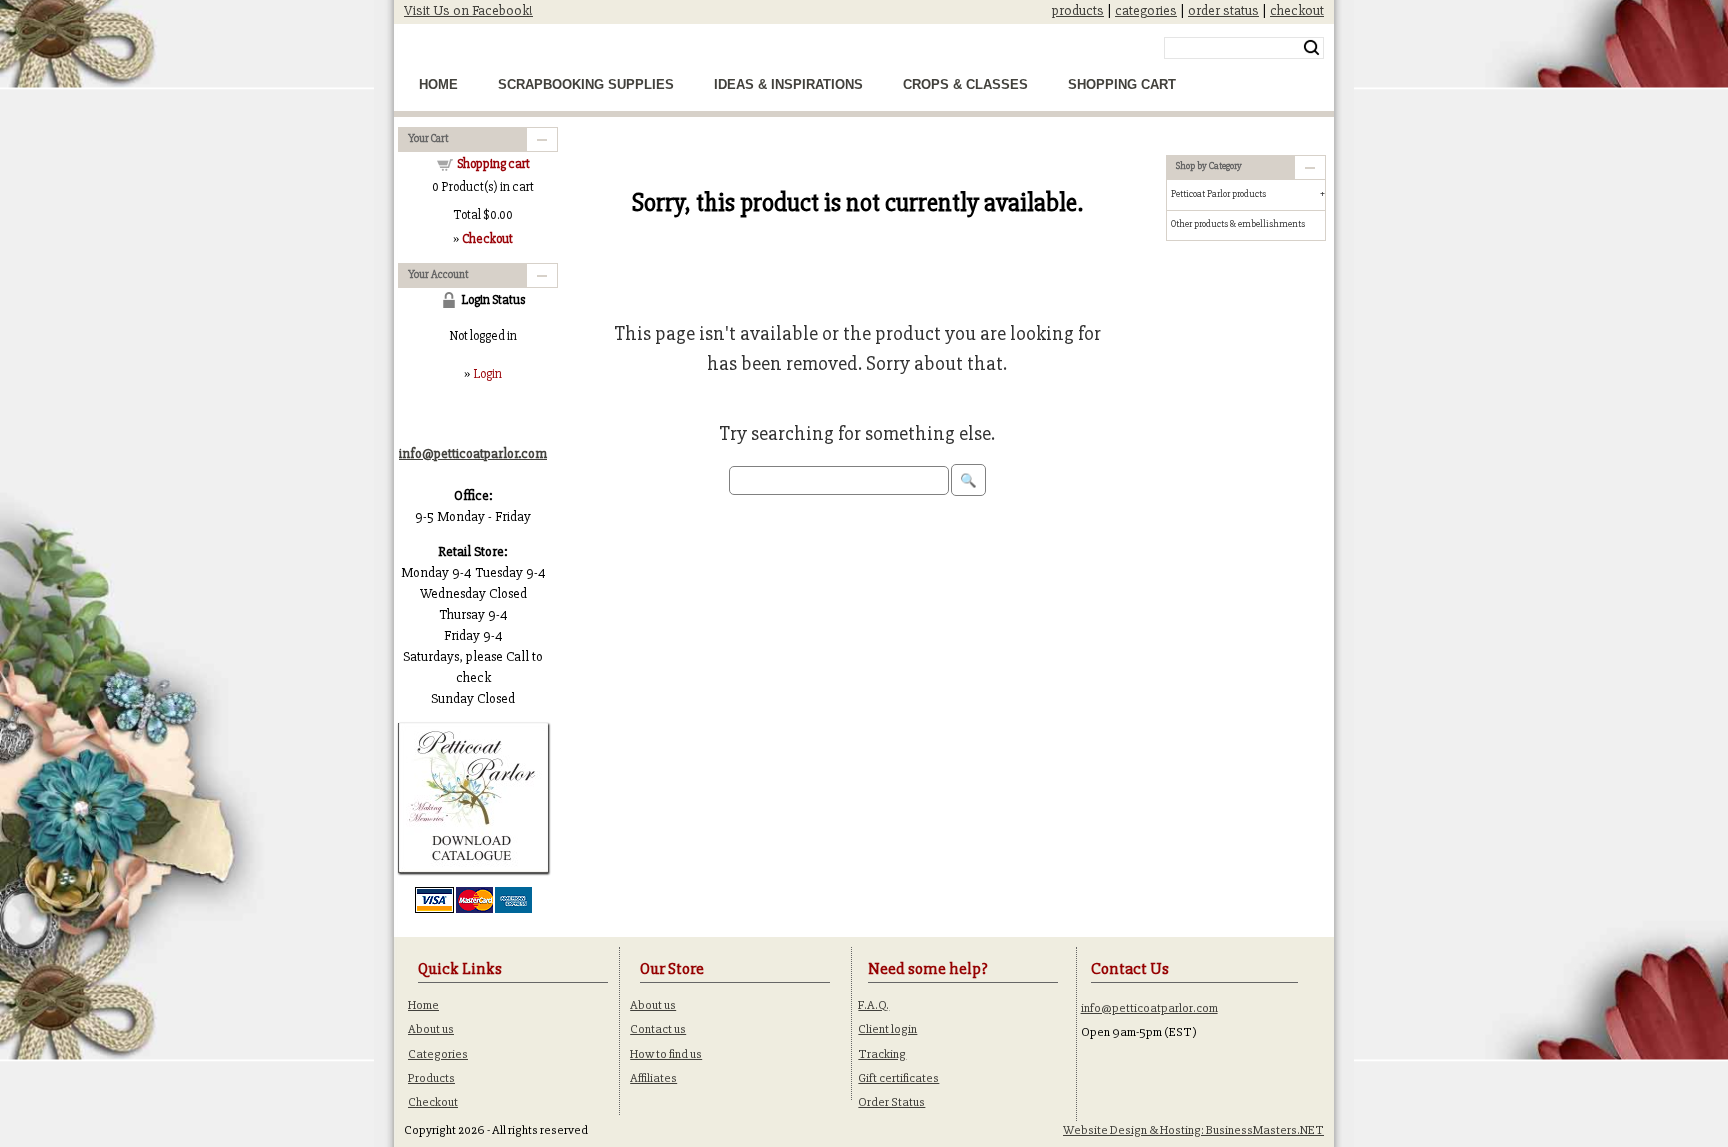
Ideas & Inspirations (788, 84)
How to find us (666, 1054)
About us (431, 1029)
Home (438, 84)
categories (1146, 10)
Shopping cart (493, 164)
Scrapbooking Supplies (586, 84)
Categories (438, 1054)
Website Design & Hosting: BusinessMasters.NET (1193, 1130)
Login (487, 374)
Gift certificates (898, 1078)
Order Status (891, 1102)
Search (1311, 48)
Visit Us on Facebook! (468, 10)
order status (1223, 10)
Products (431, 1078)
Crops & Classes (965, 84)
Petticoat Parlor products (1218, 194)
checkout (1297, 10)
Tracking (882, 1054)
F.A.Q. (873, 1005)
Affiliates (653, 1078)
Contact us (658, 1029)
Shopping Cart (1122, 84)
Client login (887, 1029)
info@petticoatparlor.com (1149, 1008)
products (1078, 10)
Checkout (433, 1102)
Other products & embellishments (1238, 224)
